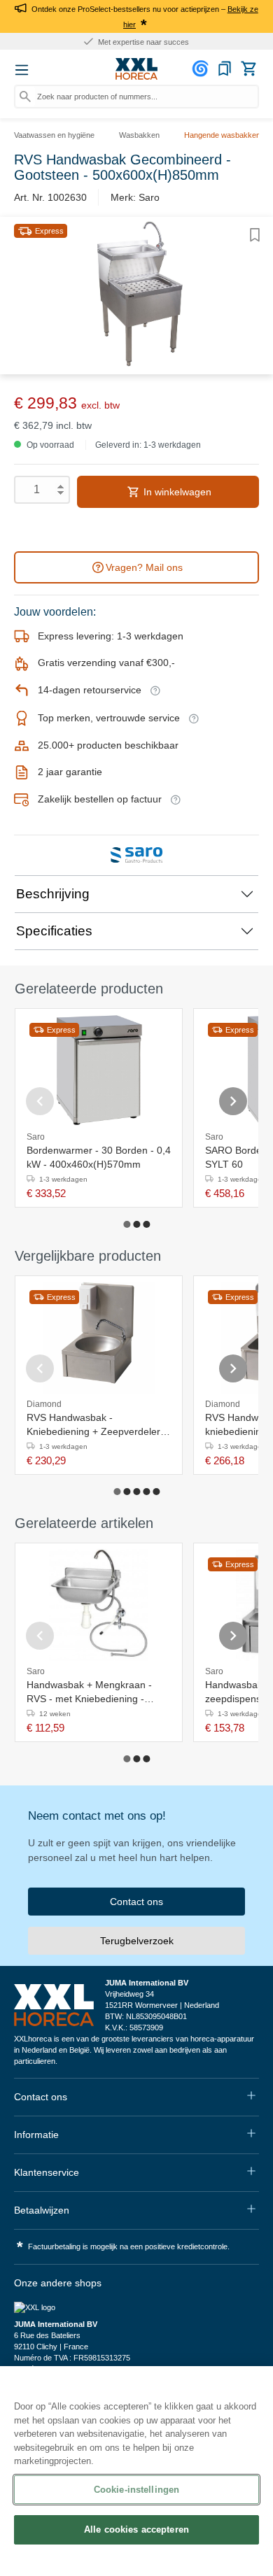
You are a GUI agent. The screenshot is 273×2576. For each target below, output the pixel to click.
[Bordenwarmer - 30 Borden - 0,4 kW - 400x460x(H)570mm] (99, 1070)
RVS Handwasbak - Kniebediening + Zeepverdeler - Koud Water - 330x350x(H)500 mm (97, 1425)
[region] (136, 2471)
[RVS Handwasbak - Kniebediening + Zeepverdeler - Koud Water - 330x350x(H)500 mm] (99, 1338)
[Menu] (22, 70)
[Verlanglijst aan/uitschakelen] (255, 235)
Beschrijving (53, 894)
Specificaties (54, 931)
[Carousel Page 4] (146, 1492)
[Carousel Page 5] (156, 1492)
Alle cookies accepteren (136, 2529)
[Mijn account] (202, 69)
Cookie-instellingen (136, 2490)
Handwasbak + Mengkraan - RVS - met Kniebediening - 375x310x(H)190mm (89, 1692)
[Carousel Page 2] (136, 1224)
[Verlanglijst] (225, 69)
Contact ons (136, 1902)
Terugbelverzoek (137, 1941)
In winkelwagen (176, 492)
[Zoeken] (25, 97)
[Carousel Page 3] (146, 1224)
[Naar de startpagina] (136, 69)
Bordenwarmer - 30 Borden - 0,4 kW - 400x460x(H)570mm (99, 1157)
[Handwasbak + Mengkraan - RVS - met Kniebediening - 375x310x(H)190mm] (99, 1605)
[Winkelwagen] (248, 69)
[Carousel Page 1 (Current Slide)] (127, 1224)
